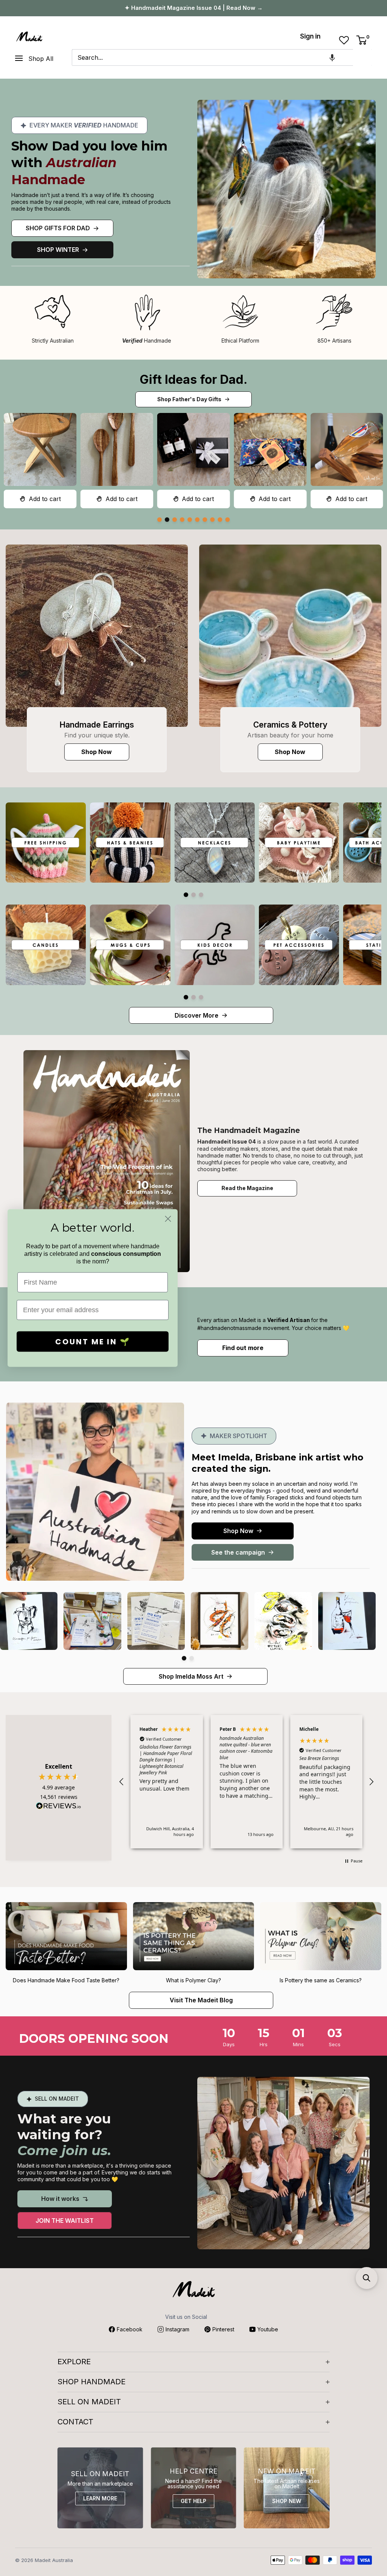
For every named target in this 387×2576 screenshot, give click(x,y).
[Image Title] (97, 636)
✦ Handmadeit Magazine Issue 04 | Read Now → (194, 8)
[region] (246, 1781)
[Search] (362, 57)
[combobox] (212, 57)
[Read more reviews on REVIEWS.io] (59, 1808)
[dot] (159, 520)
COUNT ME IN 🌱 (93, 1342)
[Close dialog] (168, 1219)
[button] (332, 57)
